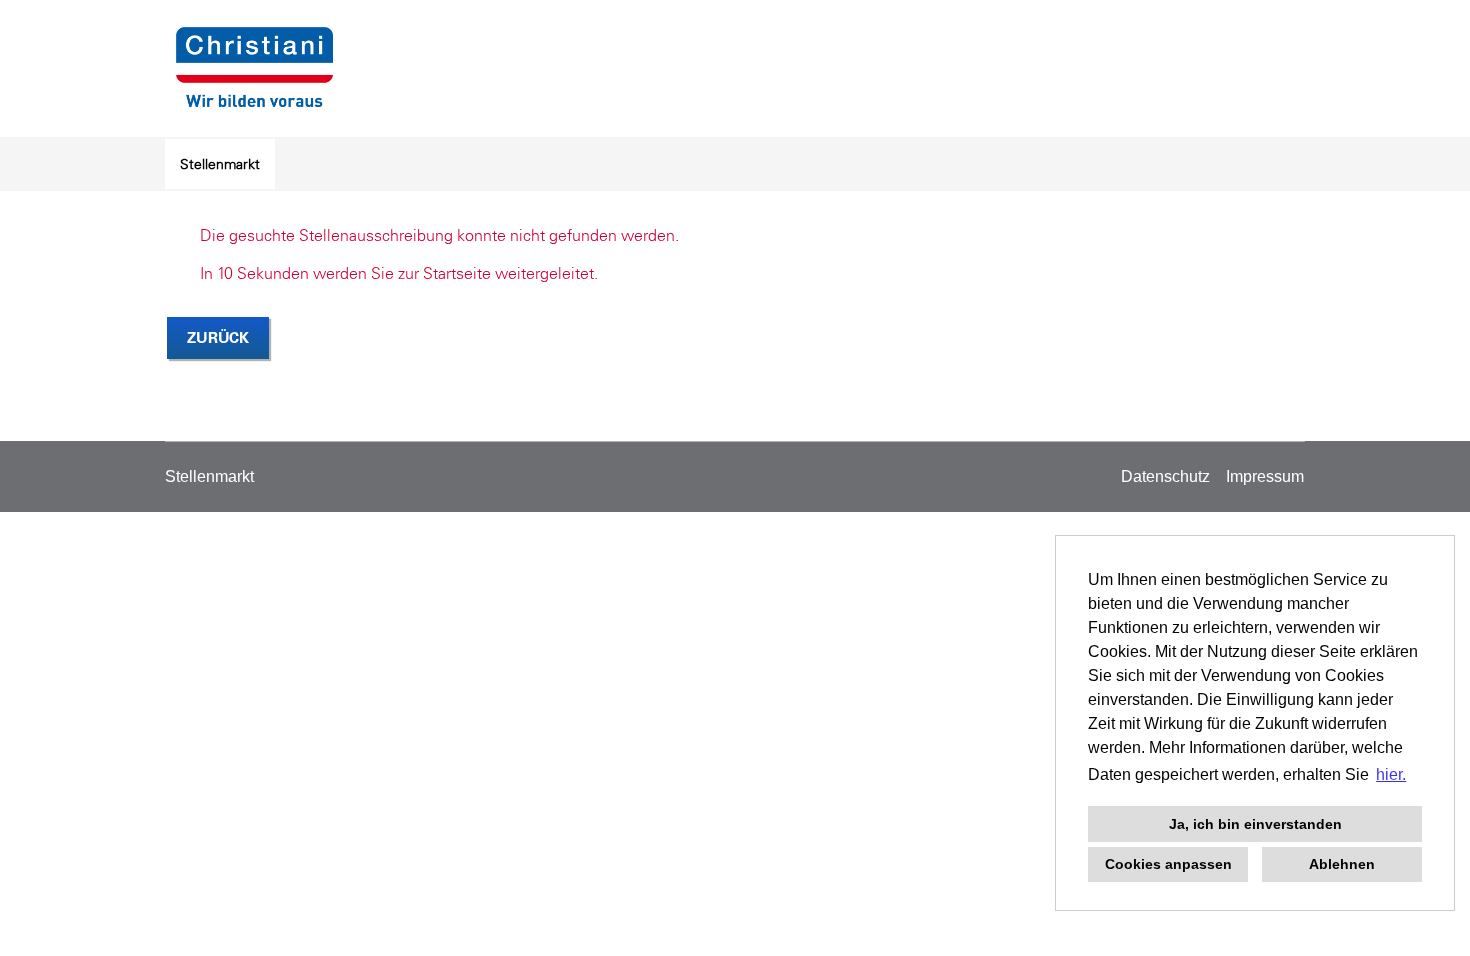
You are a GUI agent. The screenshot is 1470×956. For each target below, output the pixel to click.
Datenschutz (1165, 476)
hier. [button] (1391, 774)
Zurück (218, 337)
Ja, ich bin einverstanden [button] (1255, 824)
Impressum (1265, 476)
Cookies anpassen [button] (1168, 864)
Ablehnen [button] (1342, 864)
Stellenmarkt (220, 164)
